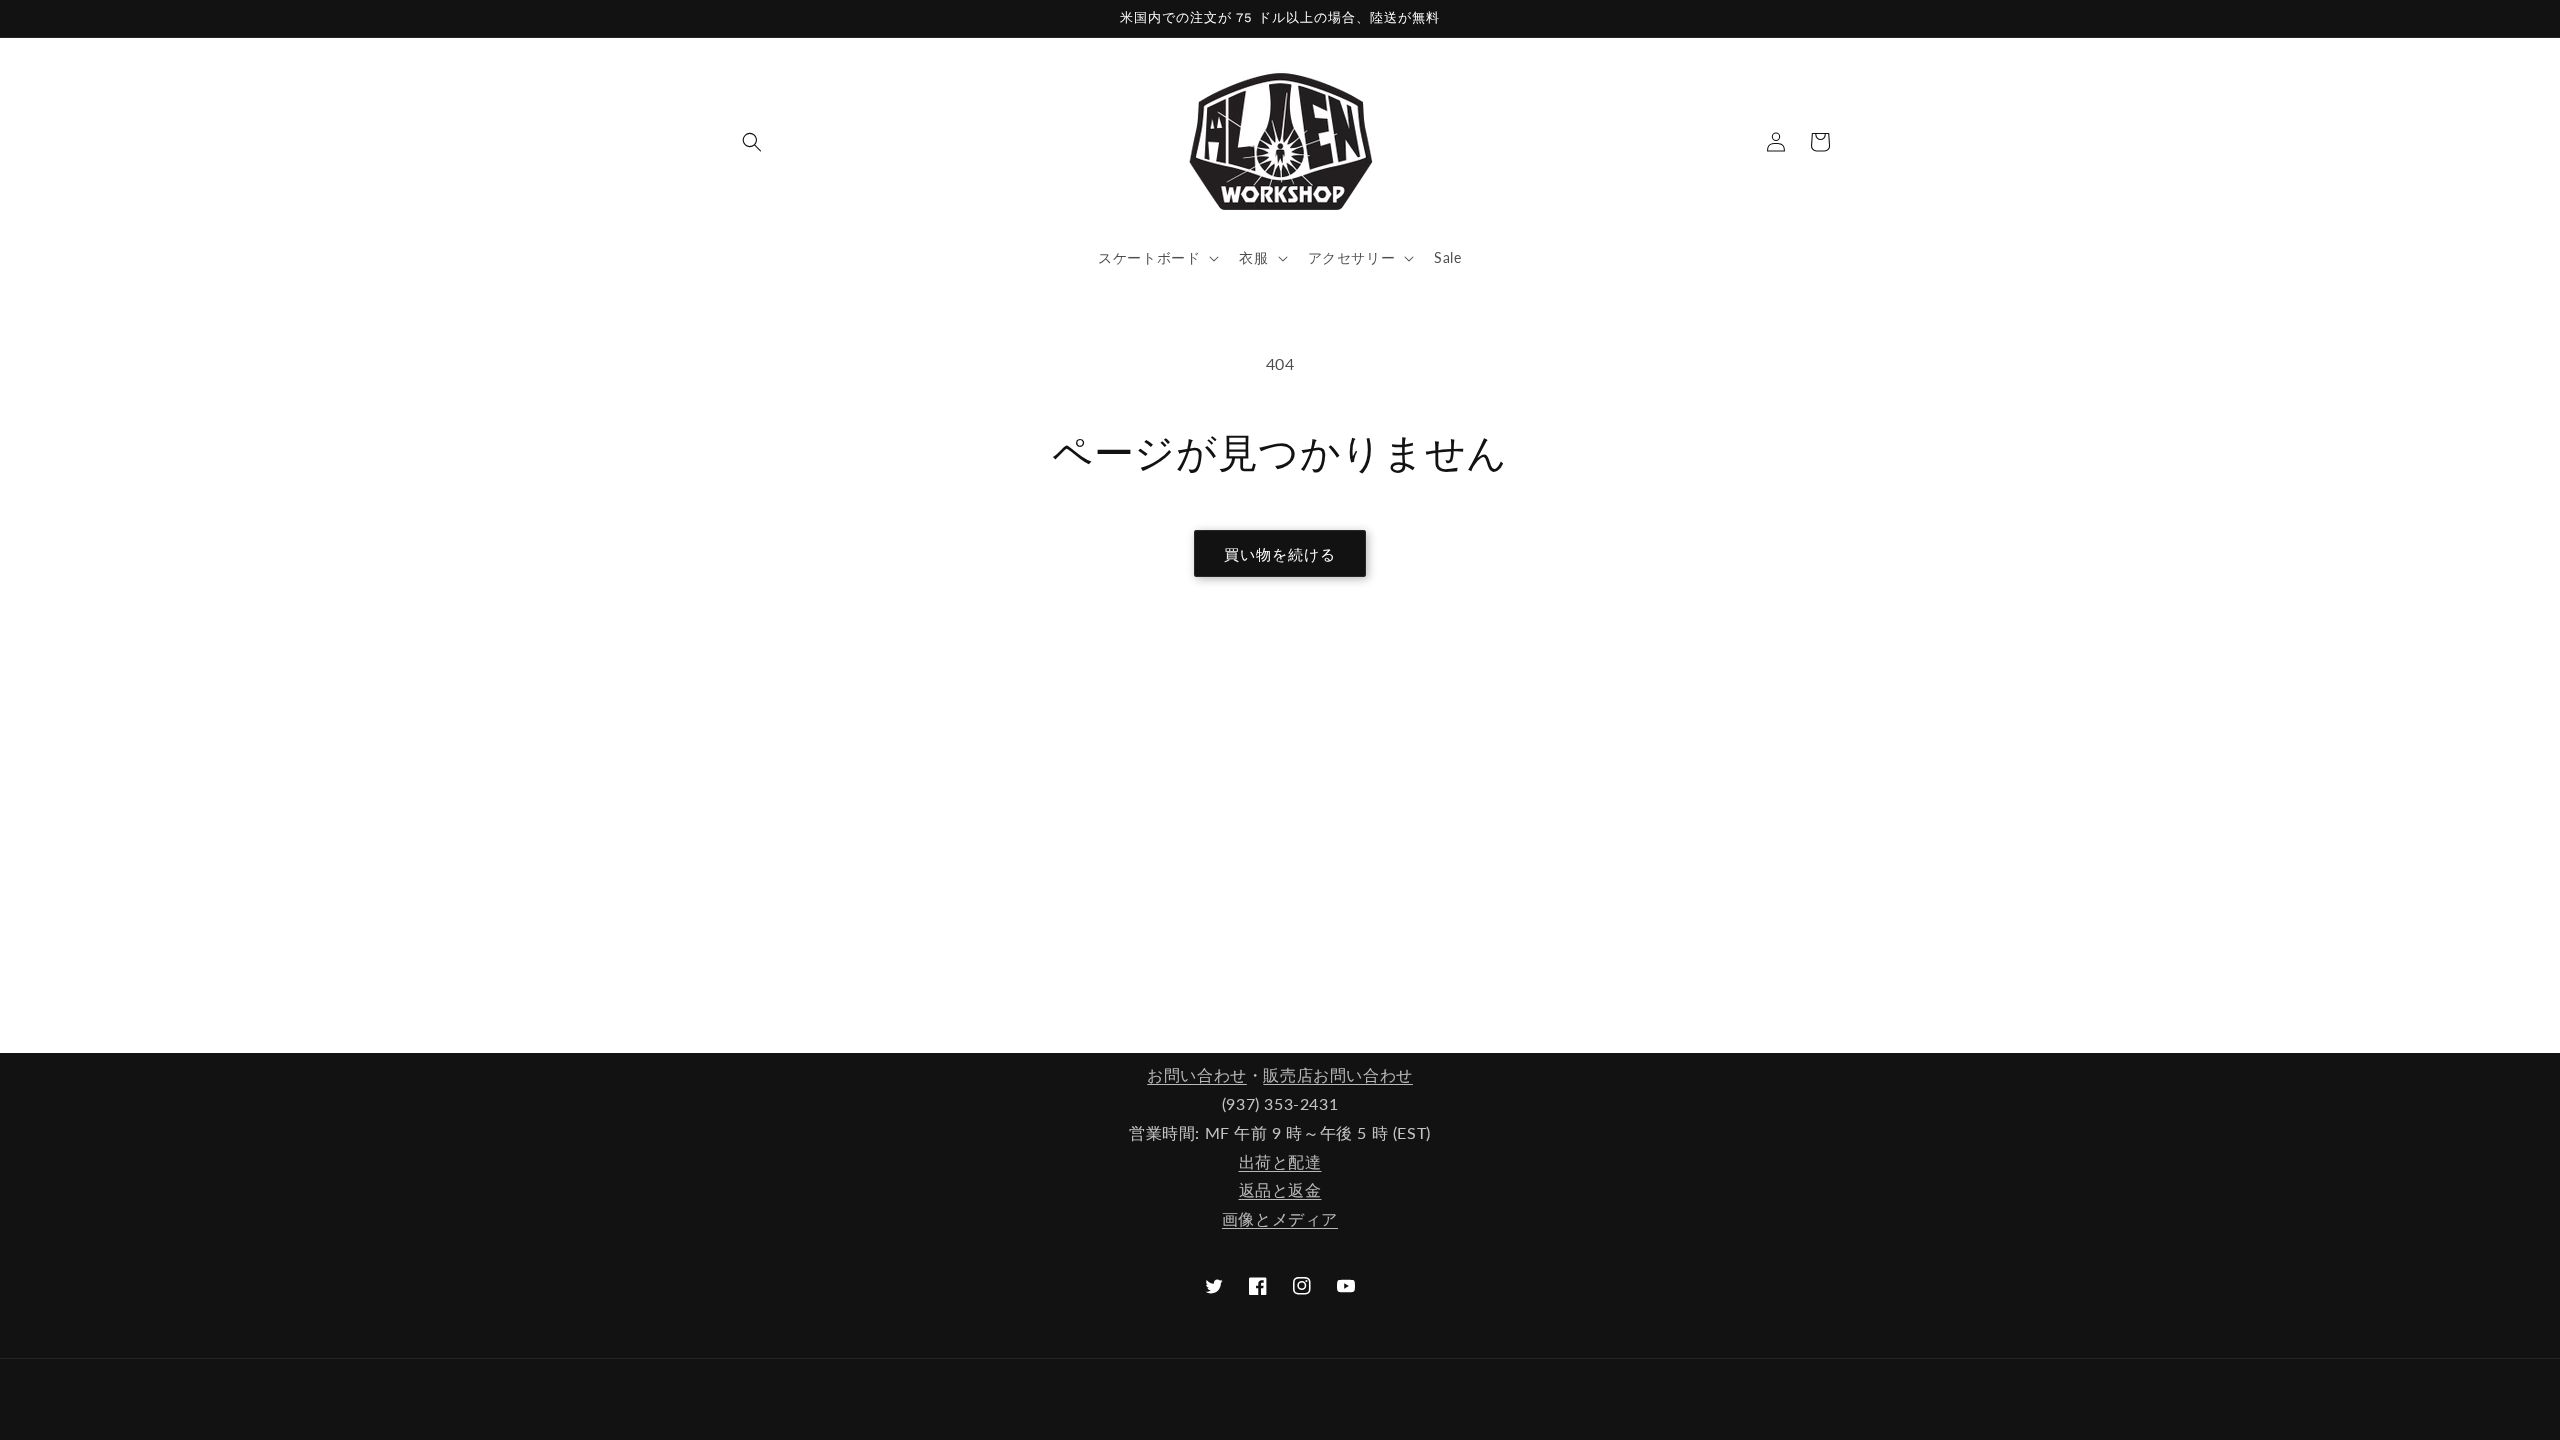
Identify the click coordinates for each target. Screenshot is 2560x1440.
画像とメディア (1280, 1218)
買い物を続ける (1280, 554)
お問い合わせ (1197, 1074)
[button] (752, 142)
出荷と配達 (1280, 1161)
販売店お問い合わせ (1337, 1074)
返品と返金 (1280, 1189)
